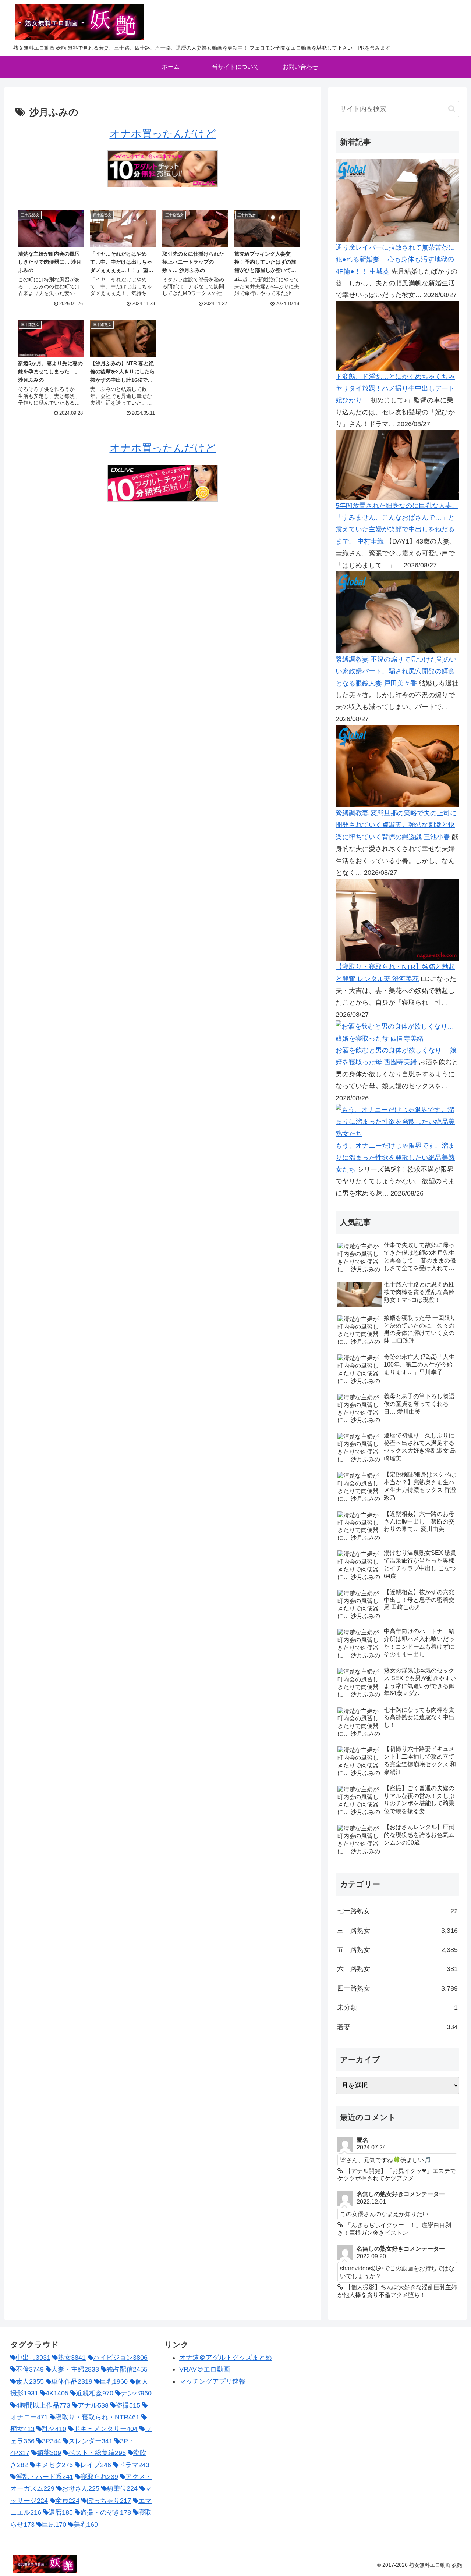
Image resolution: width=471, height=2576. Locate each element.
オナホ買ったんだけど (163, 134)
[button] (452, 109)
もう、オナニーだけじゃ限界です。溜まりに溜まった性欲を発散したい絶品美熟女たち (395, 1157)
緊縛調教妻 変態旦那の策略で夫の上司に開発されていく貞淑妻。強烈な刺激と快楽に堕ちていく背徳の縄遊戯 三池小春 (396, 825)
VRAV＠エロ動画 (205, 2369)
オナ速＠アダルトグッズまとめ (226, 2358)
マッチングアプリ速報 (212, 2381)
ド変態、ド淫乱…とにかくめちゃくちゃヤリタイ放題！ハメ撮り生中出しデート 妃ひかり (395, 389)
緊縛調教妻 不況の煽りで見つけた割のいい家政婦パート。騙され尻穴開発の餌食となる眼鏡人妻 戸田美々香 (396, 671)
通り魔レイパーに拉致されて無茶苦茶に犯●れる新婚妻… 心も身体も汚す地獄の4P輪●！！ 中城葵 (395, 259)
